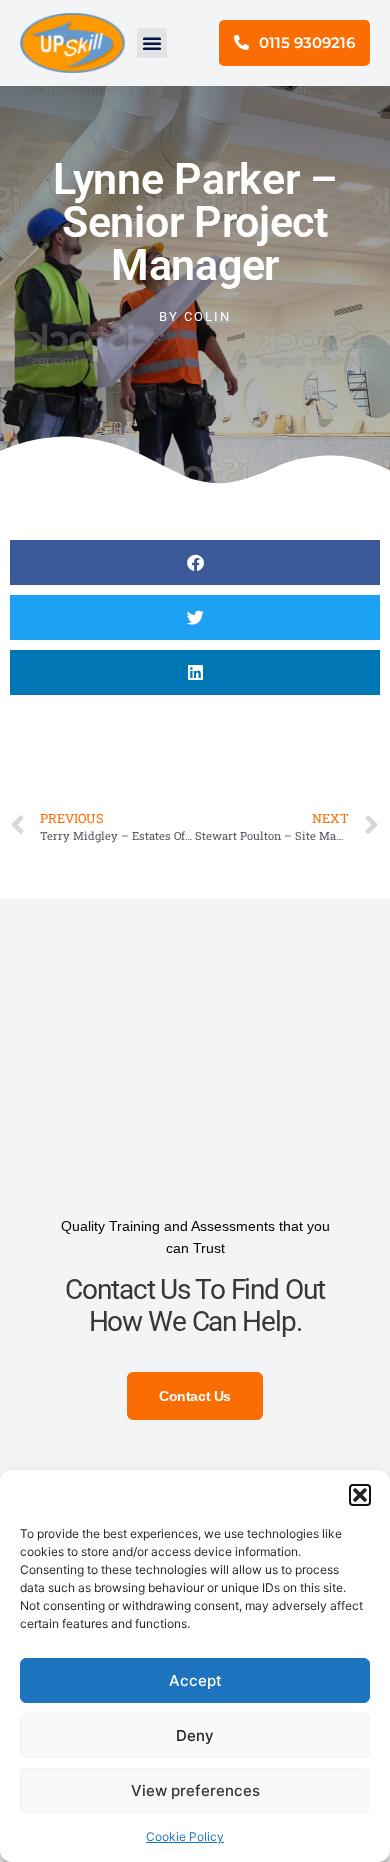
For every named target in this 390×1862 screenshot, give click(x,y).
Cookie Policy (185, 1836)
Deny (195, 1735)
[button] (360, 1495)
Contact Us (195, 1396)
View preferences (195, 1790)
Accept (195, 1680)
